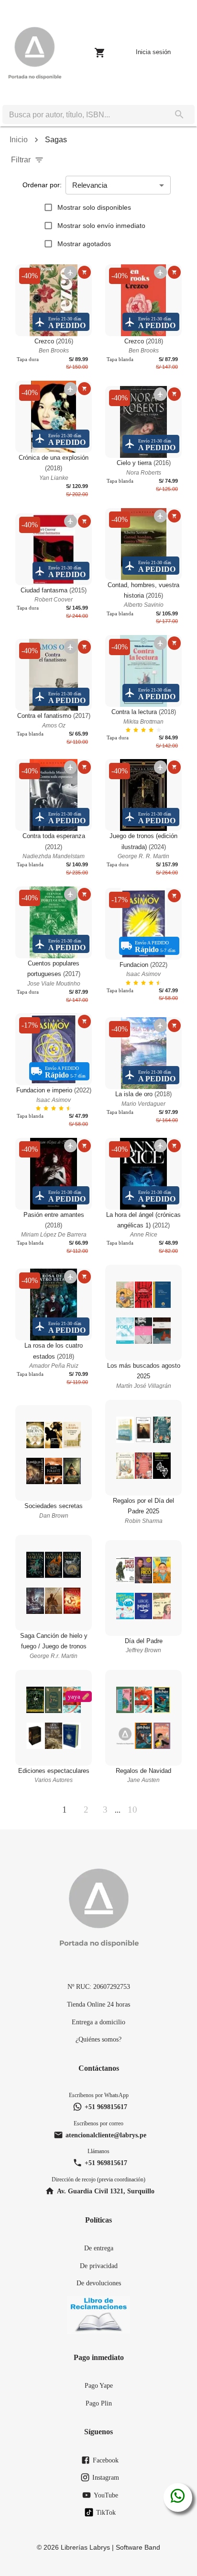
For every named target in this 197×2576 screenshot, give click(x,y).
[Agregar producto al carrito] (84, 272)
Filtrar (21, 160)
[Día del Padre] (143, 1588)
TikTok (106, 2512)
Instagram (106, 2477)
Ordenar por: (42, 185)
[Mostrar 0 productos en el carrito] (100, 53)
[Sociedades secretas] (54, 1453)
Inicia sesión (153, 52)
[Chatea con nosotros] (178, 2497)
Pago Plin (99, 2403)
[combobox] (83, 114)
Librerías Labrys (85, 2547)
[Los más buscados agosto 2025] (143, 1313)
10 (132, 1810)
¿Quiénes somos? (98, 2039)
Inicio (19, 140)
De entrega (99, 2248)
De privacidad (99, 2266)
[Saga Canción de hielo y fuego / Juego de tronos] (54, 1583)
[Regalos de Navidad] (143, 1718)
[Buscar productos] (179, 114)
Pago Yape (99, 2385)
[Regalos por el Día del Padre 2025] (143, 1448)
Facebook (106, 2460)
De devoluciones (99, 2283)
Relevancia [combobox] (90, 185)
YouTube (106, 2495)
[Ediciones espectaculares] (54, 1718)
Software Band (138, 2547)
